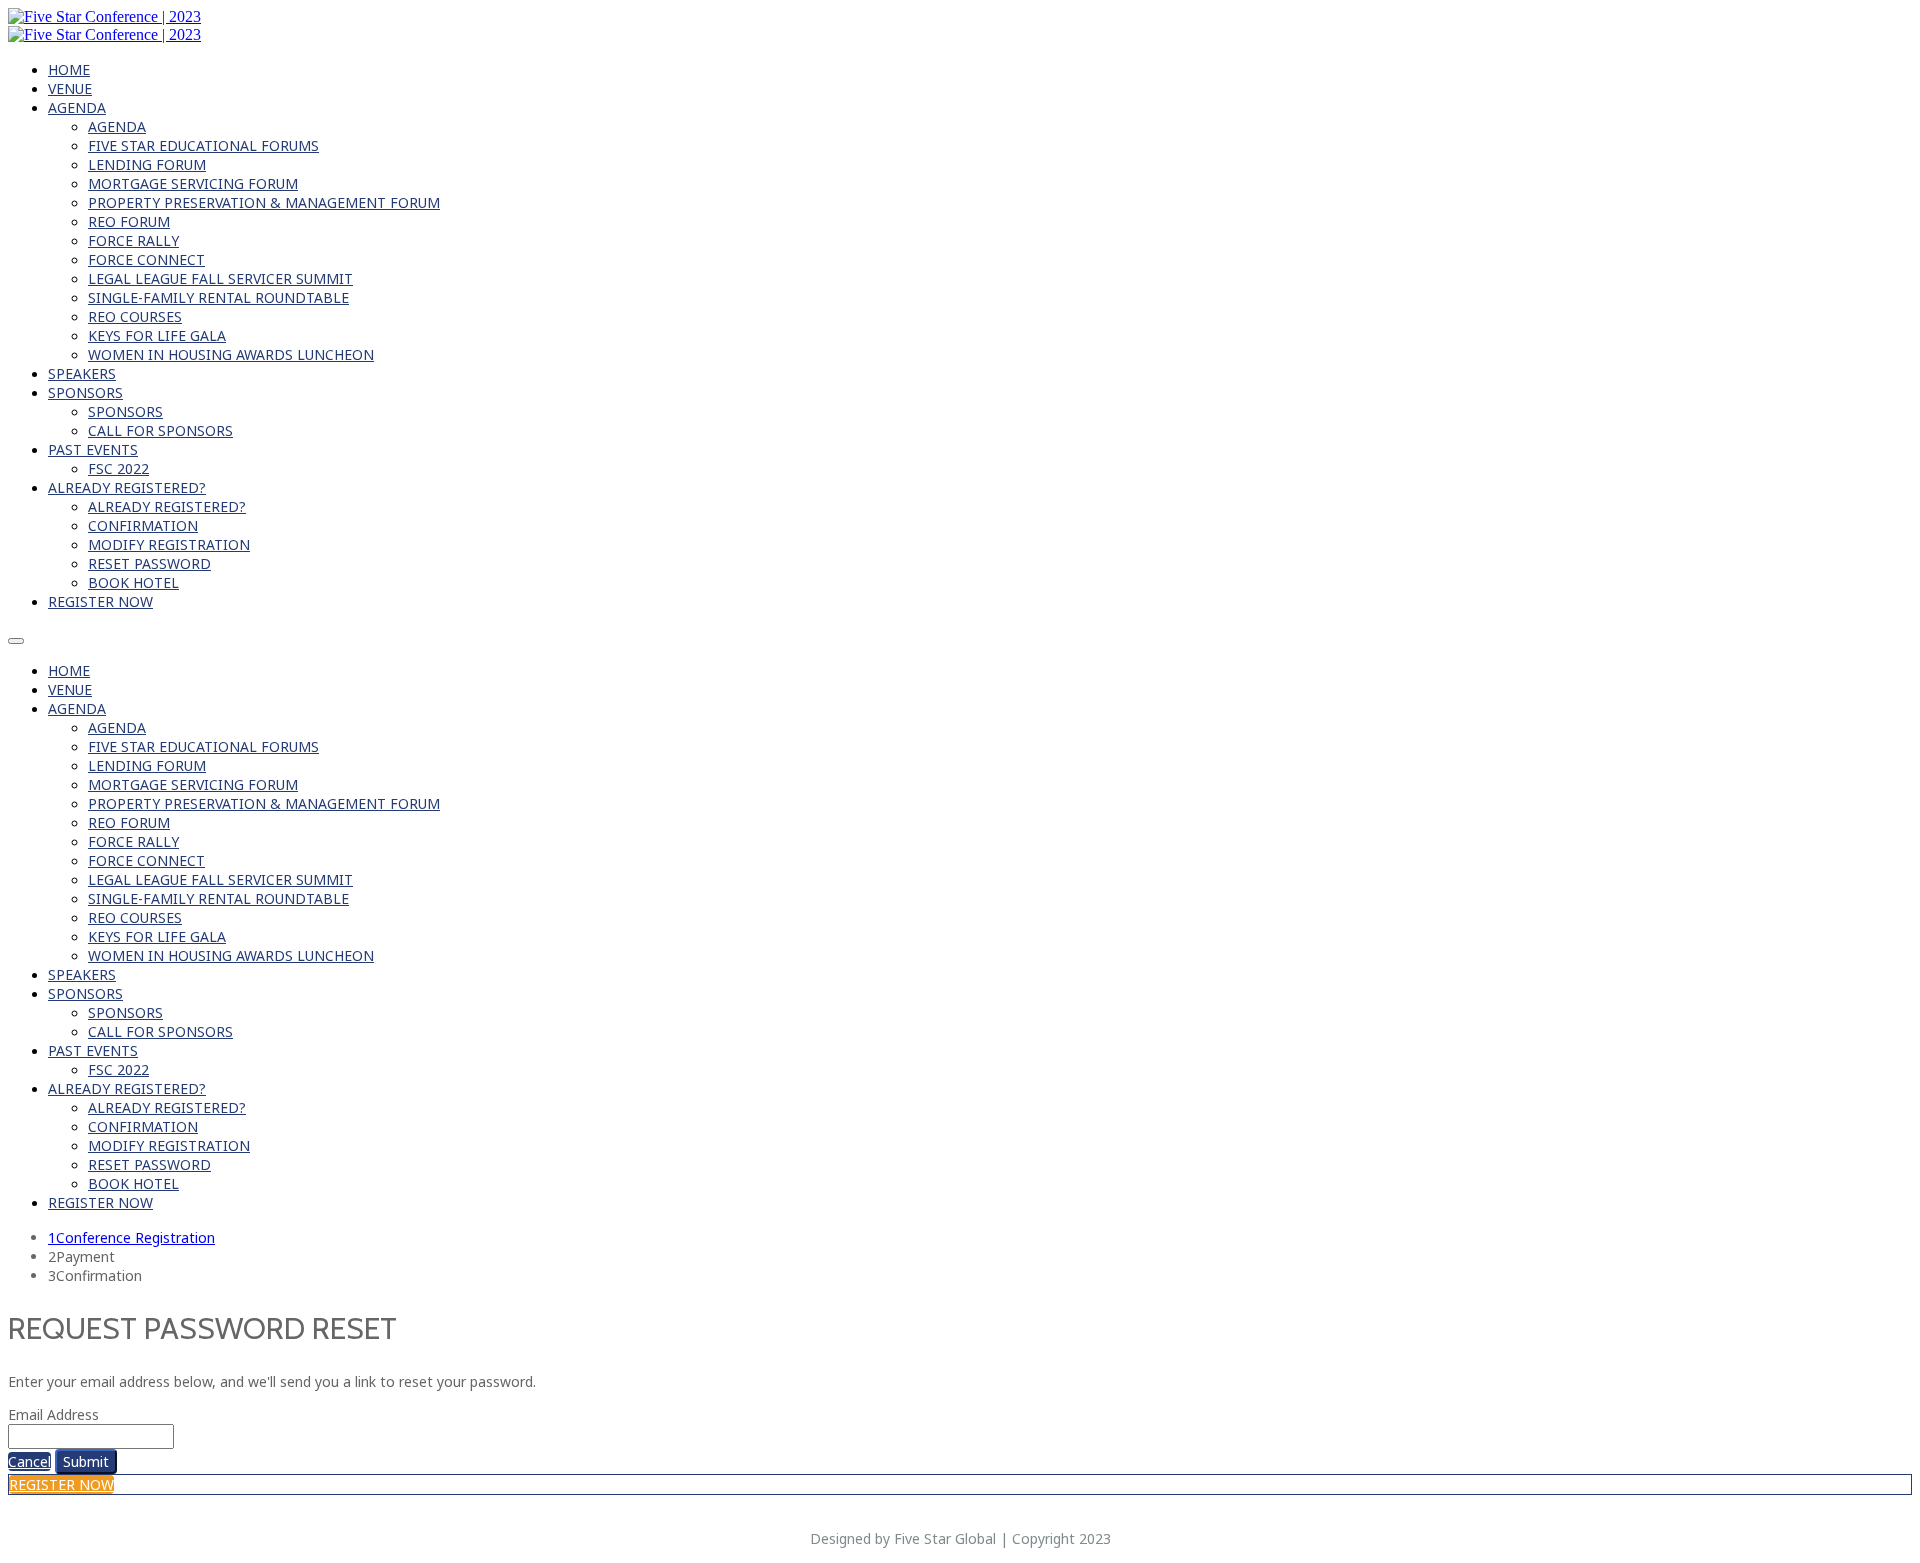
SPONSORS (85, 392)
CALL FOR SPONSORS (160, 430)
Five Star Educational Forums (203, 145)
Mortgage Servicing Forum (193, 183)
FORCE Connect (146, 259)
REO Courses (135, 316)
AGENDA (77, 107)
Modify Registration (169, 544)
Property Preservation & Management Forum (264, 202)
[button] (29, 1461)
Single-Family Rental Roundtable (218, 297)
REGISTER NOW (100, 601)
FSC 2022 (118, 468)
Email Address (53, 1414)
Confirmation (143, 525)
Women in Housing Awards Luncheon (231, 354)
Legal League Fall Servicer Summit (220, 278)
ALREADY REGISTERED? (127, 487)
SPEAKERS (82, 373)
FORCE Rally (133, 240)
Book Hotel (133, 582)
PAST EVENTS (93, 449)
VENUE (70, 88)
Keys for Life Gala (157, 335)
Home (69, 69)
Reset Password (149, 563)
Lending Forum (147, 164)
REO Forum (129, 221)
